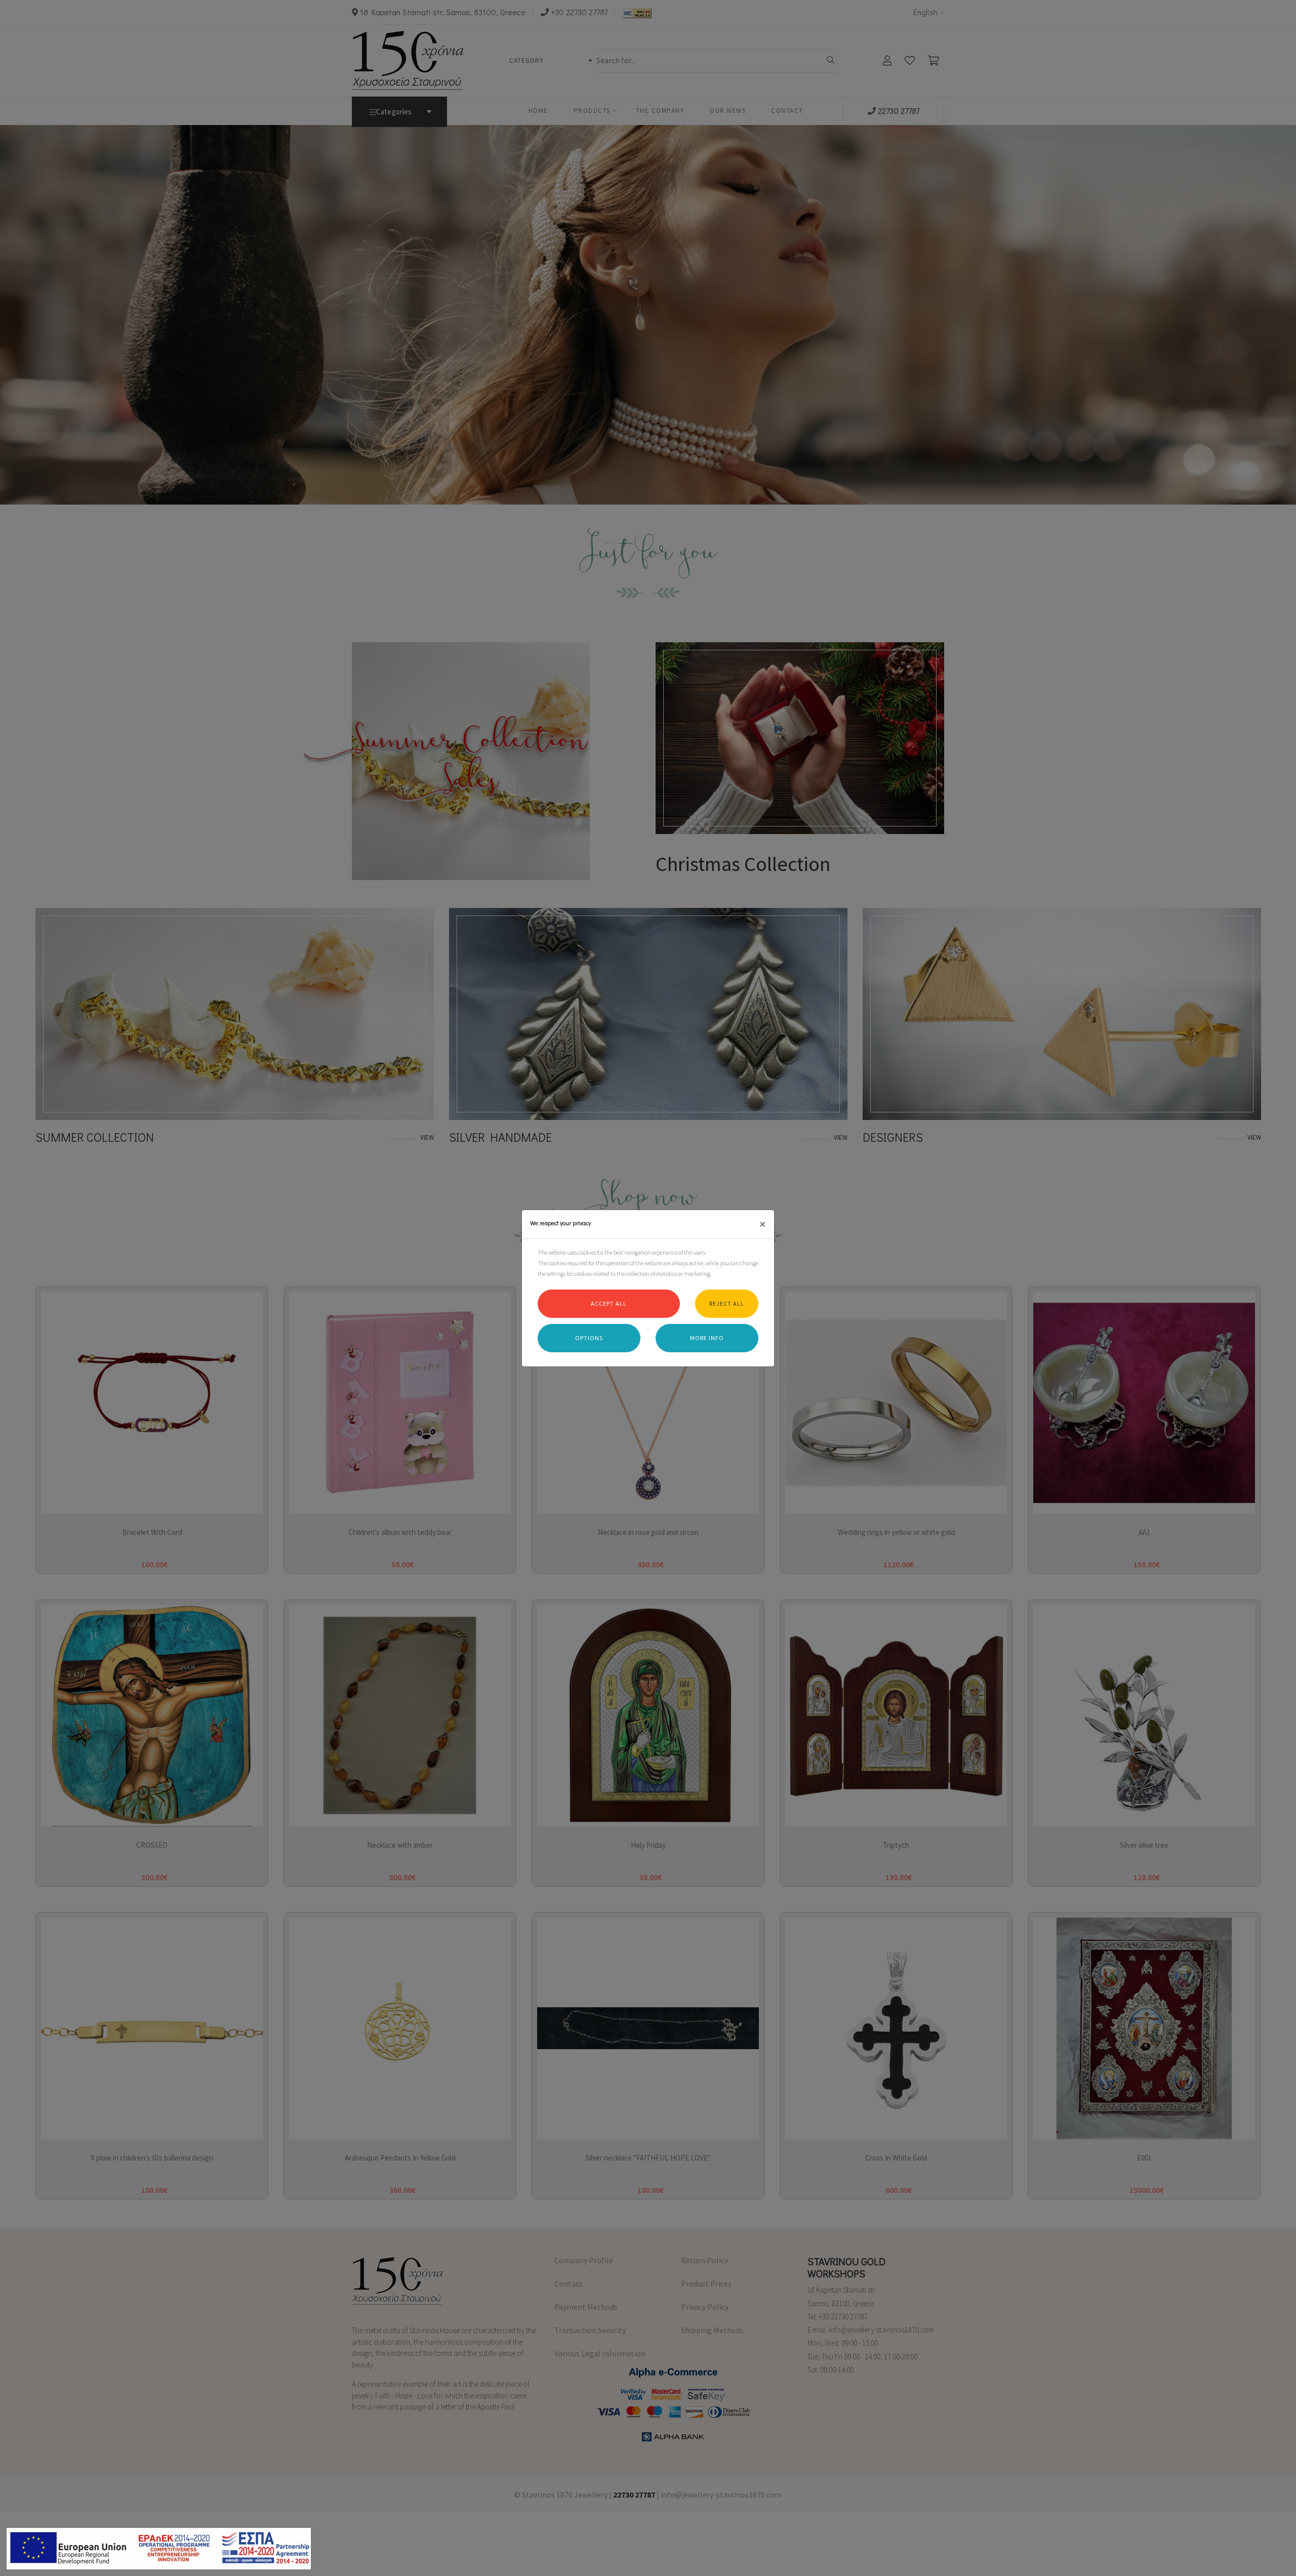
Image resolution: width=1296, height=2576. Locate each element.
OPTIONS (589, 1338)
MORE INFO (707, 1338)
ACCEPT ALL (609, 1303)
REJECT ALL (727, 1303)
